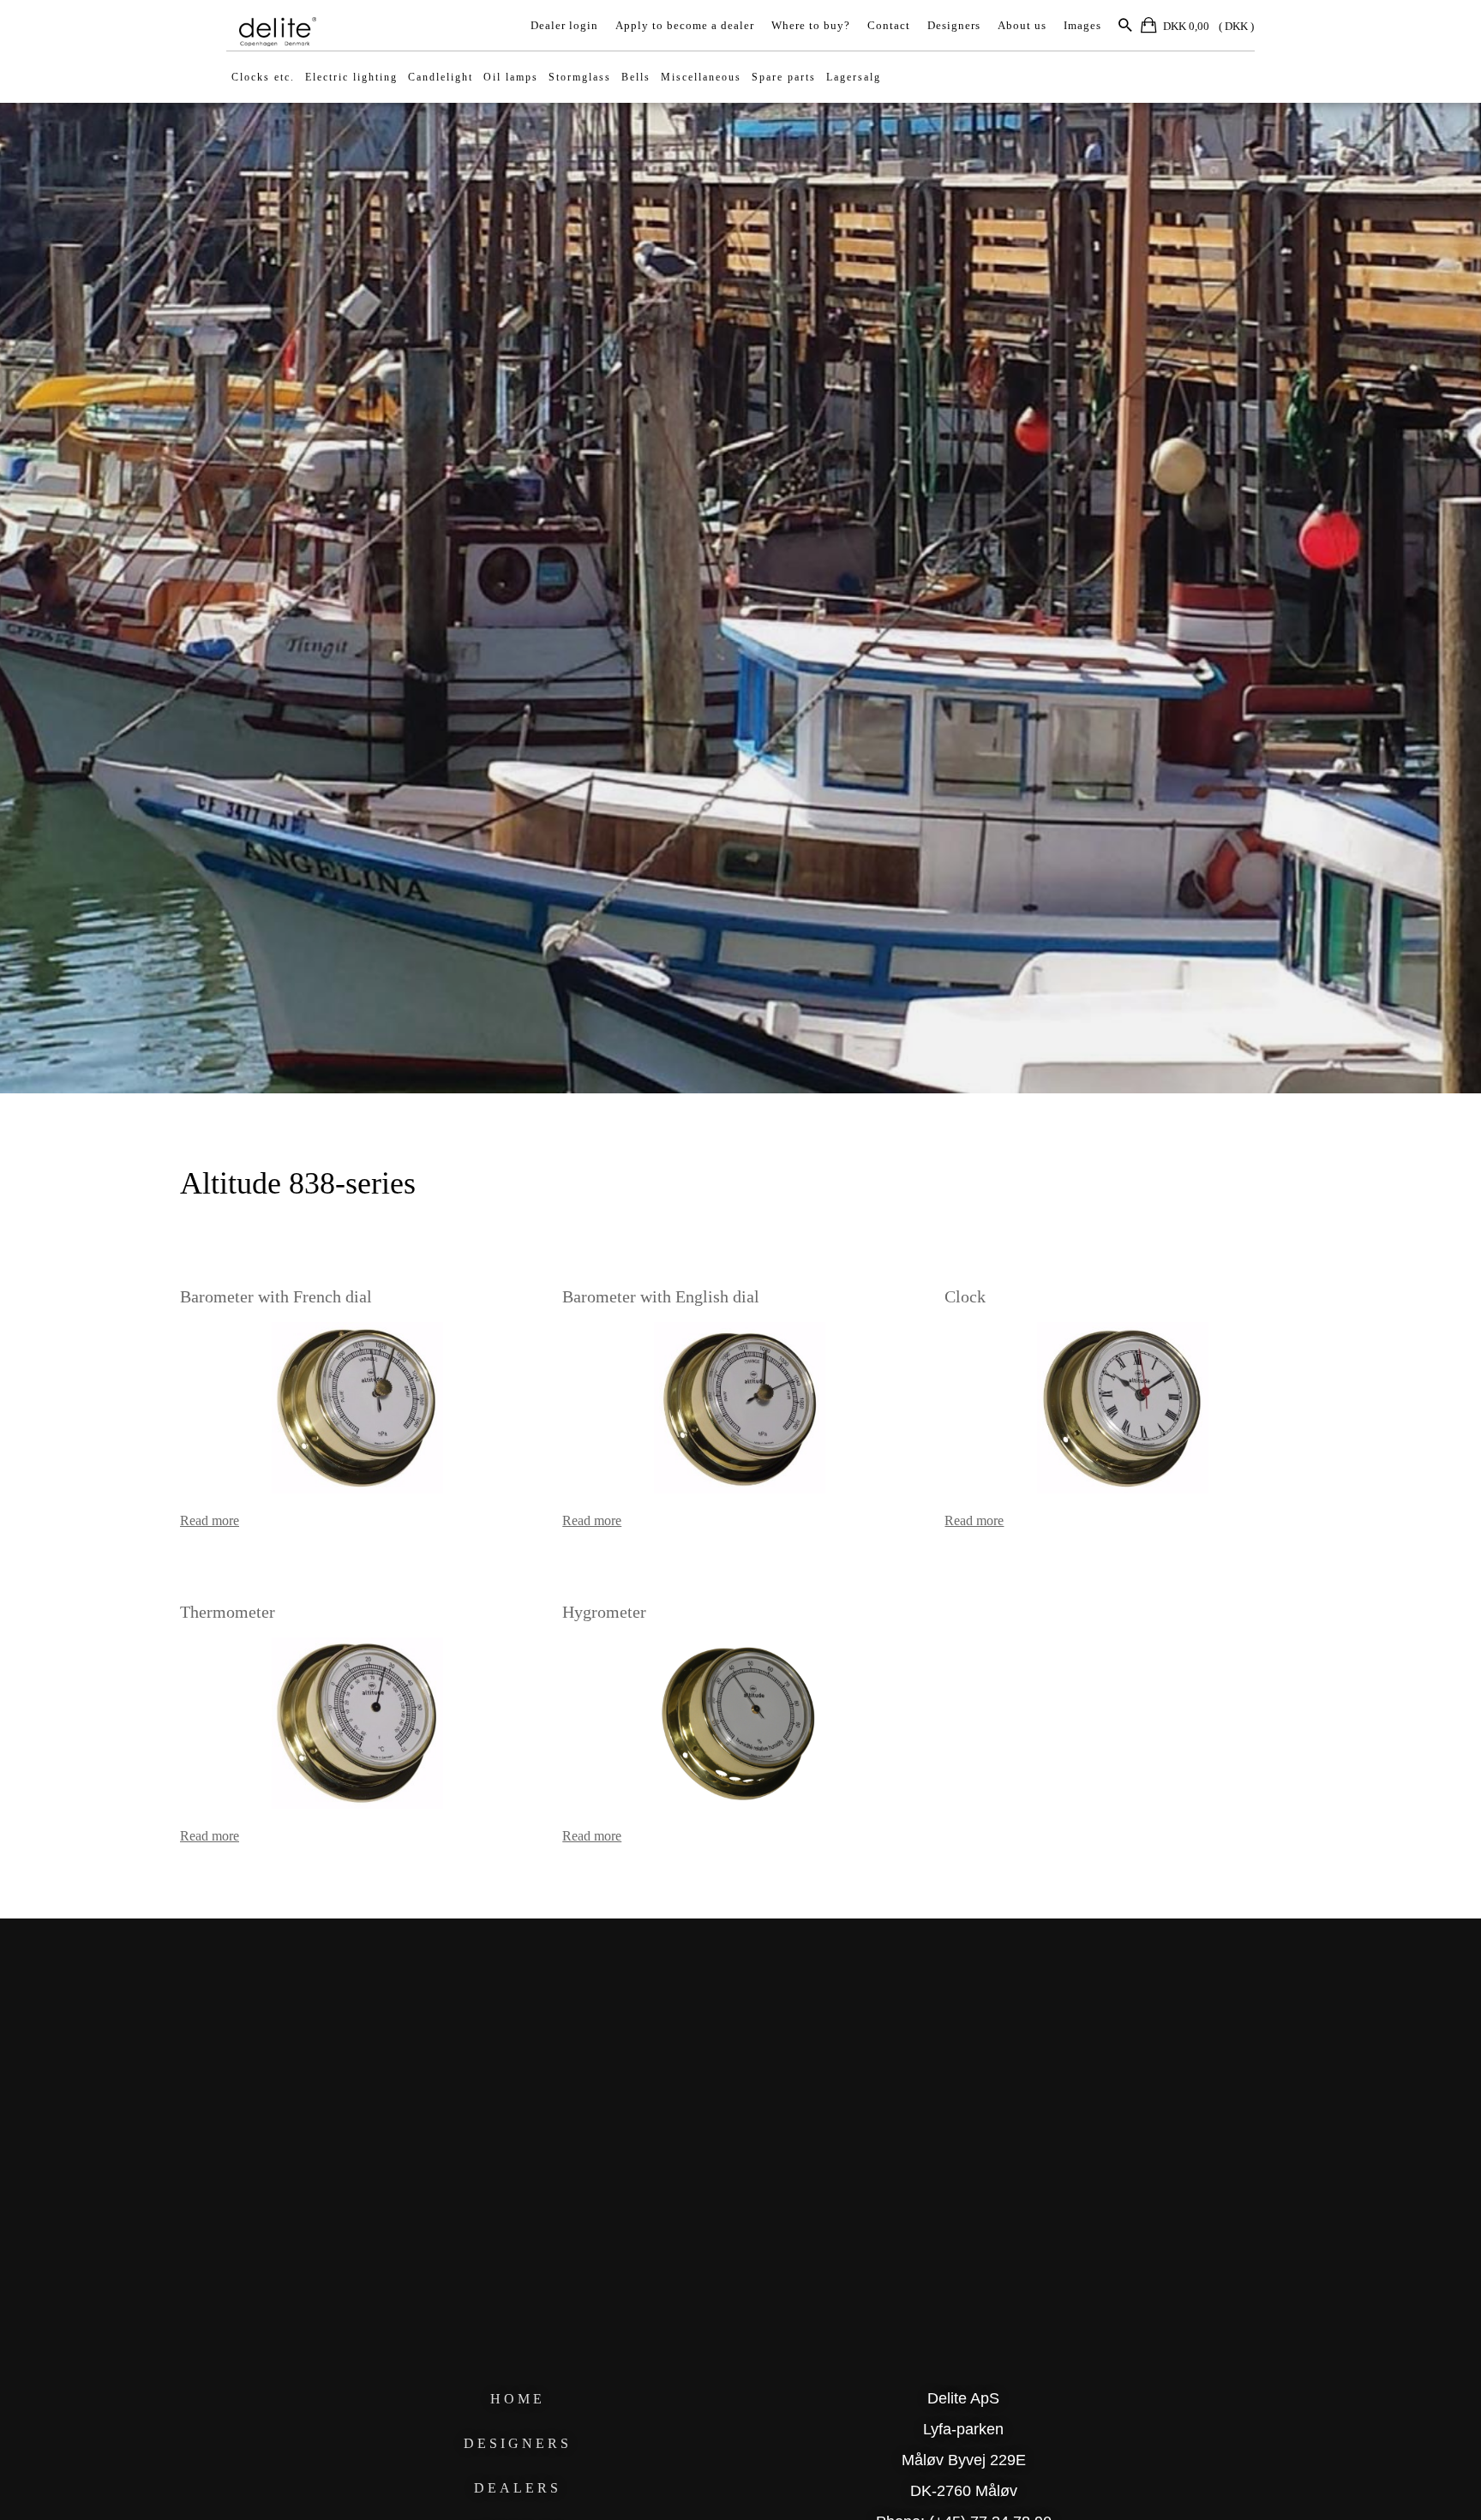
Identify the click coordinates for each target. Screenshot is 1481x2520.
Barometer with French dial (276, 1296)
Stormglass (580, 77)
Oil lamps (511, 77)
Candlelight (441, 77)
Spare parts (784, 77)
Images (1082, 25)
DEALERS (518, 2488)
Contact (889, 25)
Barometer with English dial (661, 1296)
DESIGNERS (518, 2443)
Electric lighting (351, 77)
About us (1022, 25)
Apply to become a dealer (685, 25)
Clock (965, 1296)
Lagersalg (854, 77)
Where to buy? (811, 25)
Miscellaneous (701, 77)
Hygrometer (604, 1612)
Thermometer (228, 1612)
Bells (636, 77)
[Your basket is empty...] (1150, 28)
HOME (518, 2399)
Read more (210, 1520)
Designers (954, 25)
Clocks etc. (263, 77)
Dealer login (564, 25)
